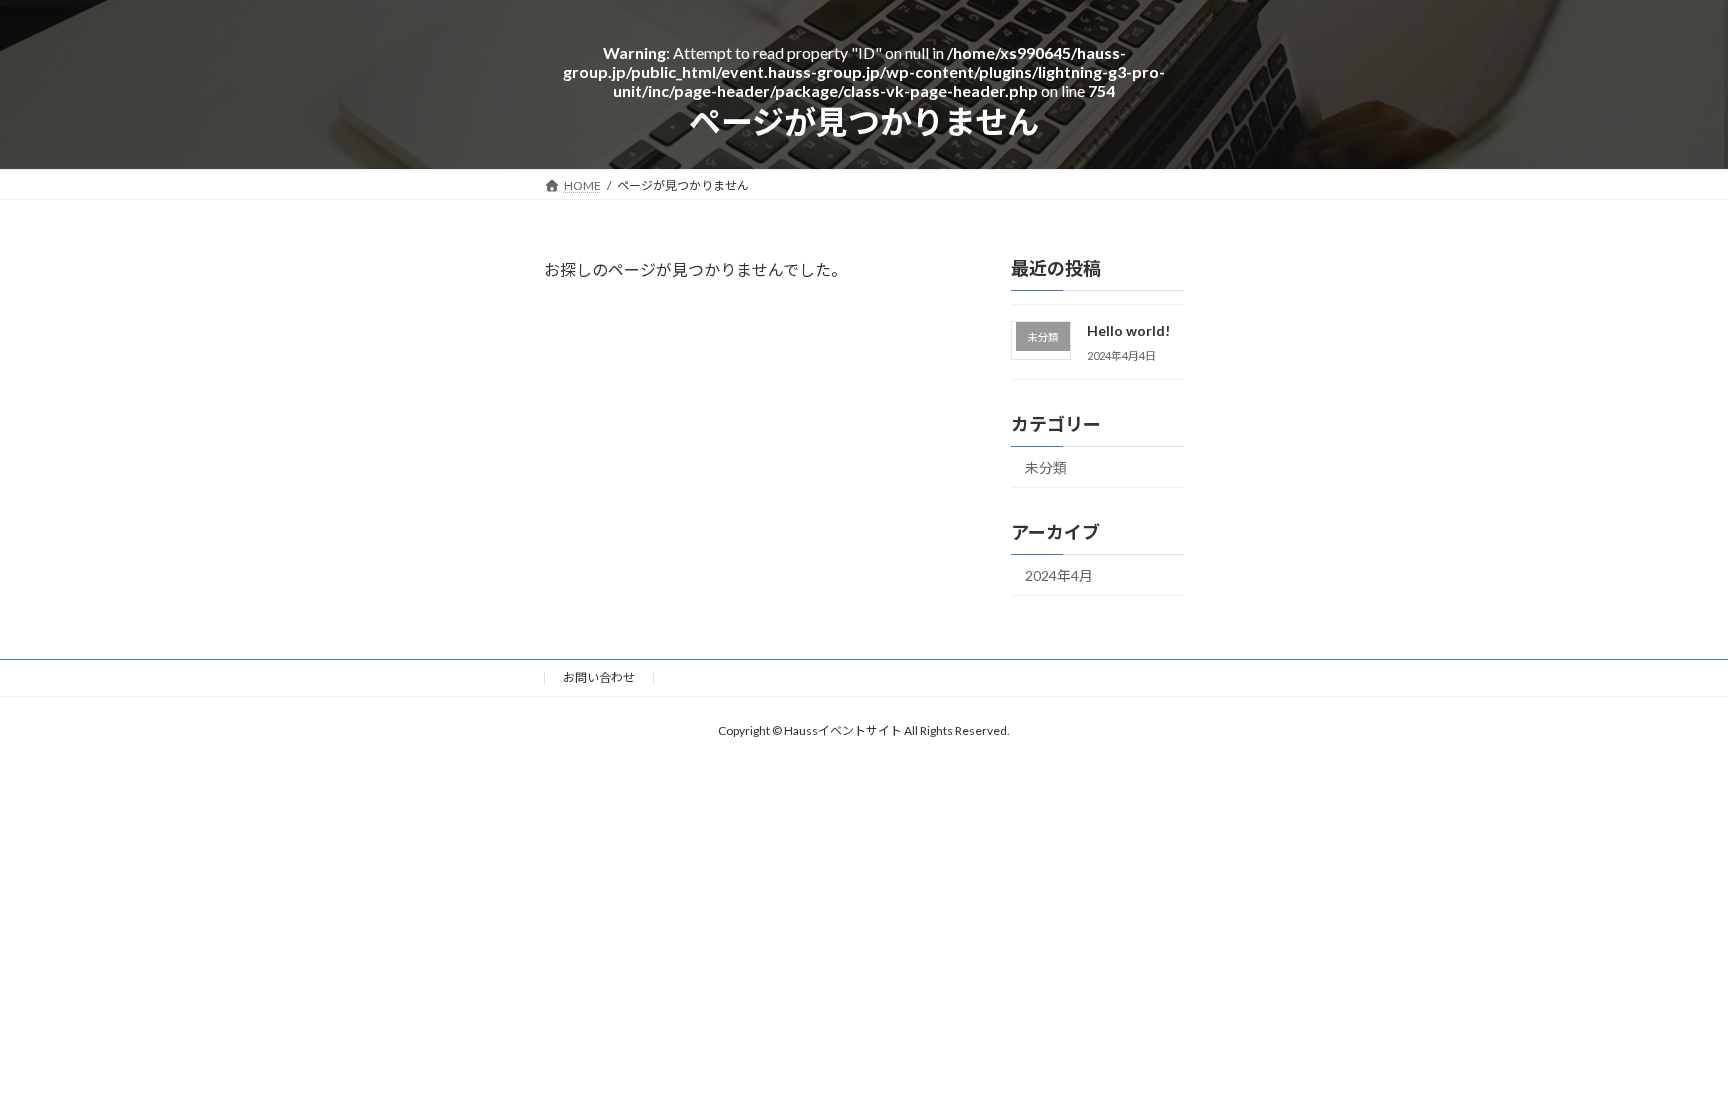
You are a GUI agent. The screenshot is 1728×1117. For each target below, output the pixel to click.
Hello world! (1129, 330)
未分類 (1046, 467)
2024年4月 (1059, 575)
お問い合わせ (599, 677)
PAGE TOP (1657, 968)
